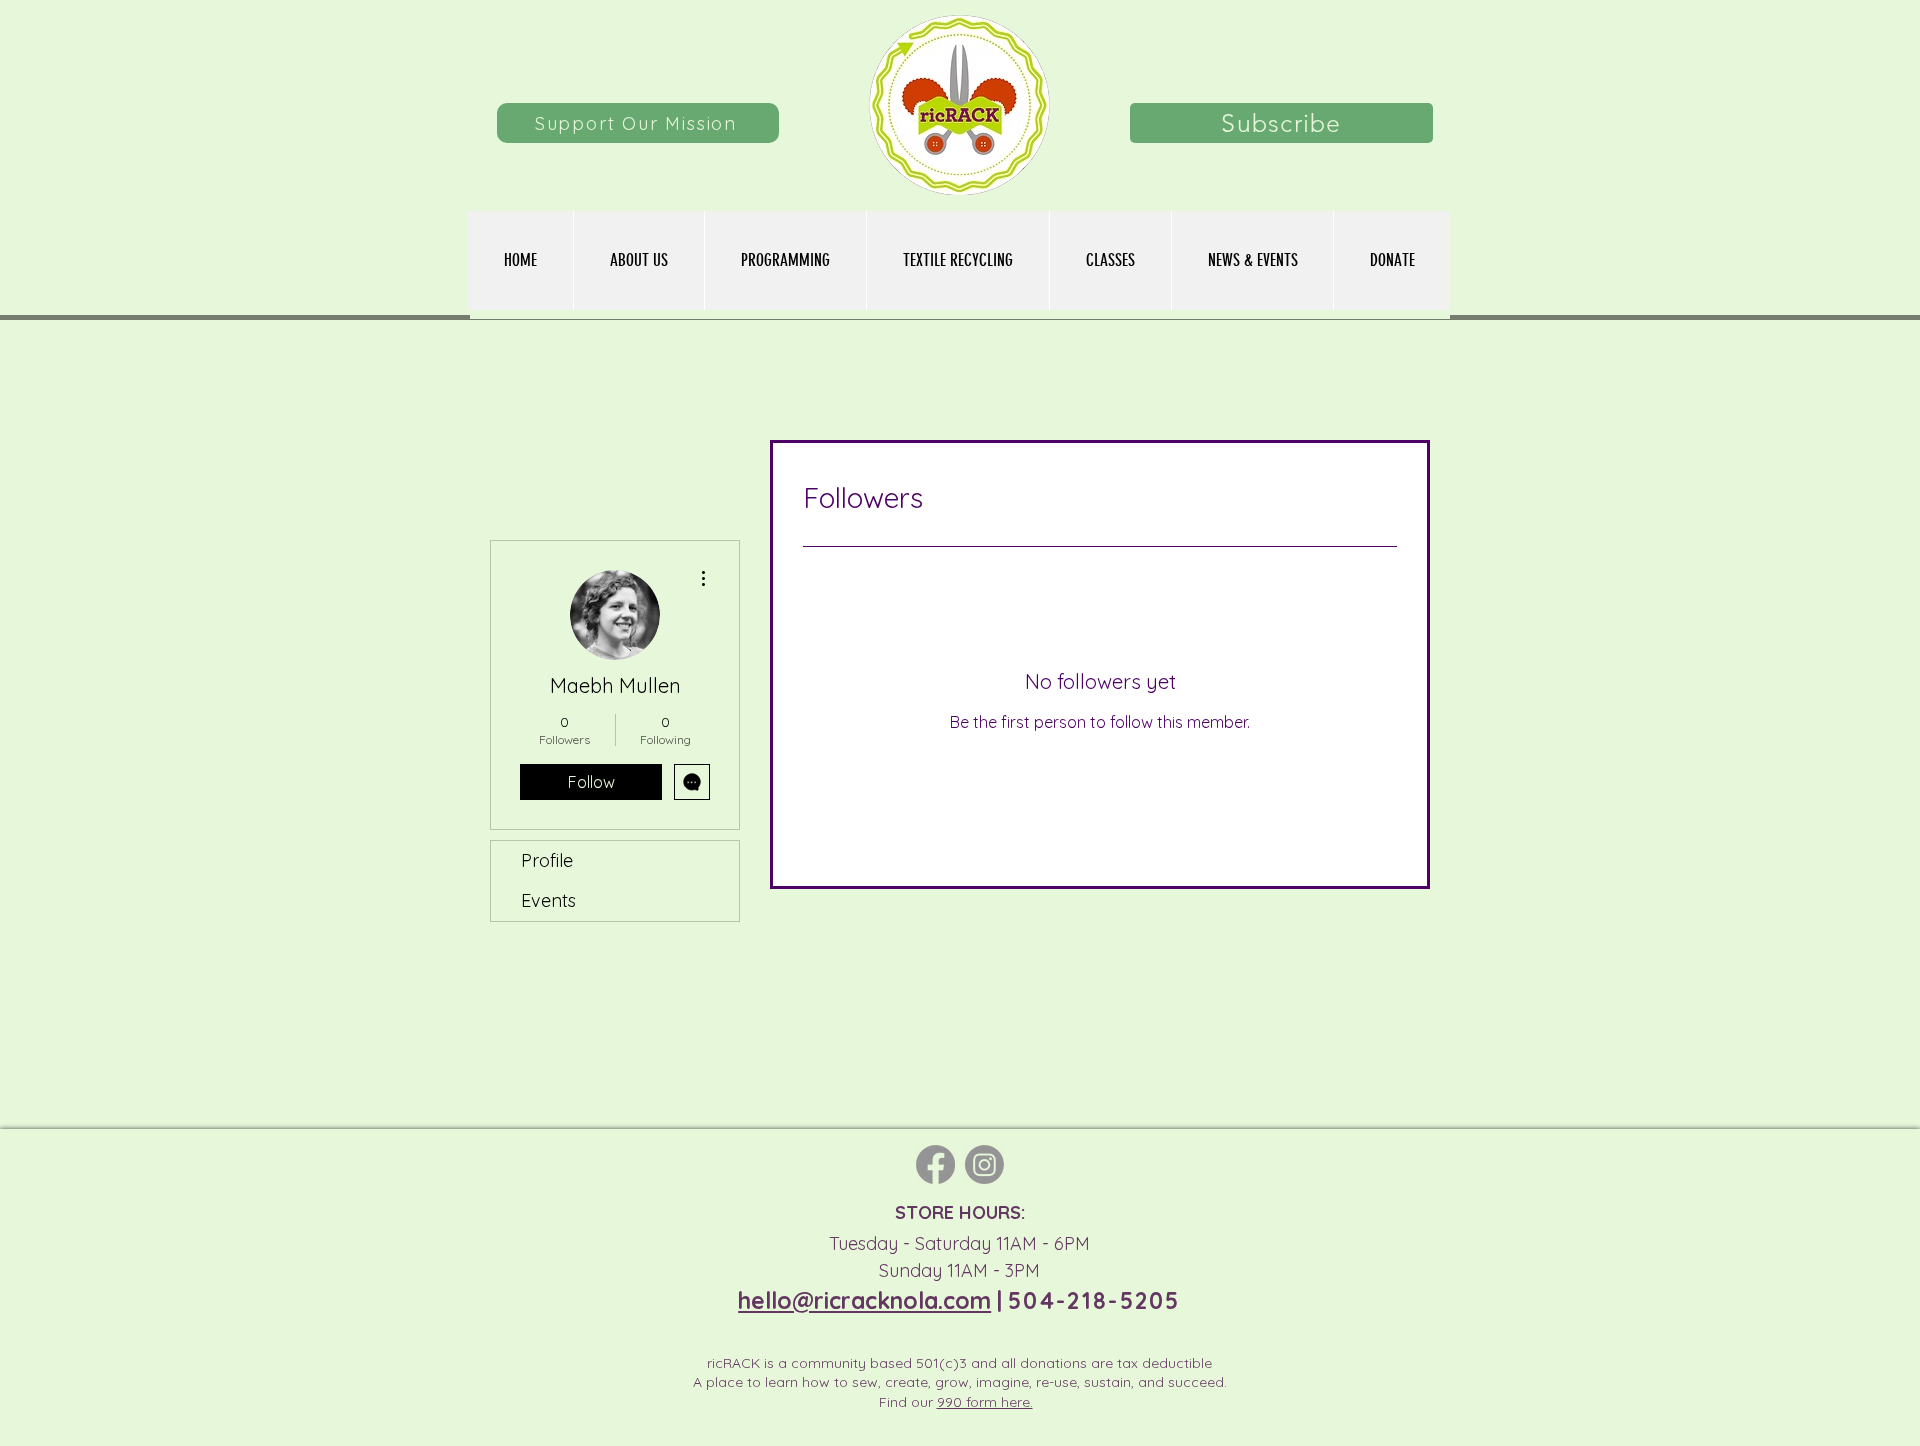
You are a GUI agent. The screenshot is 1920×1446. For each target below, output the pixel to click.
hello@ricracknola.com (864, 1300)
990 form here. (985, 1402)
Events (548, 900)
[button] (785, 260)
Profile (547, 860)
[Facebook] (935, 1164)
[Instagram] (984, 1164)
